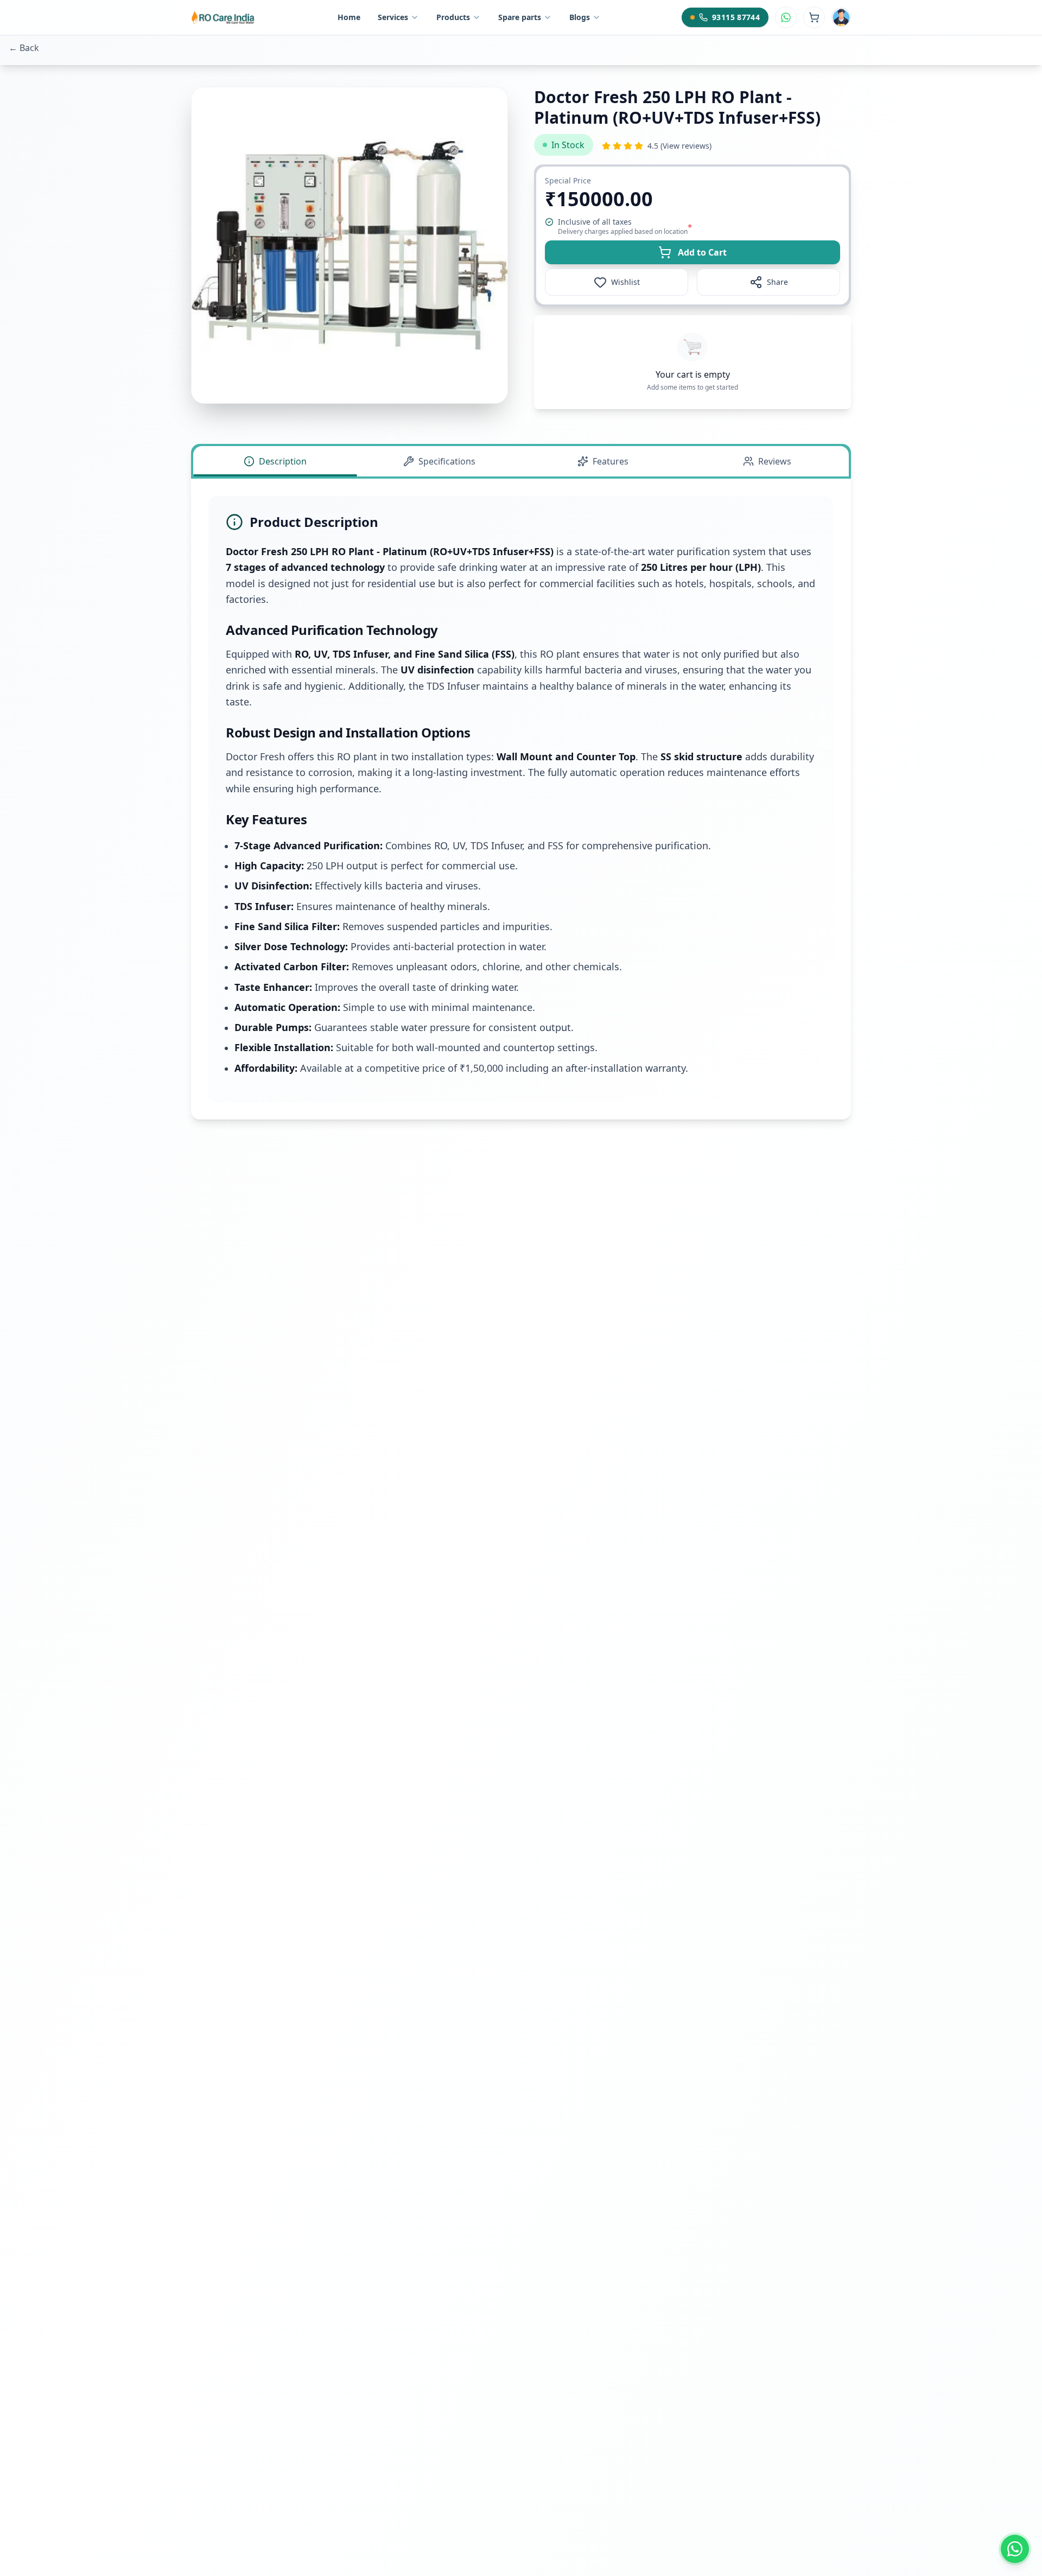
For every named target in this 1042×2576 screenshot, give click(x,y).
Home (349, 17)
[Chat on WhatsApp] (786, 17)
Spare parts (520, 17)
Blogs (580, 17)
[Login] (841, 17)
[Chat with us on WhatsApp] (1015, 2549)
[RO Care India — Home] (224, 17)
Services (393, 17)
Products (453, 17)
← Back (24, 48)
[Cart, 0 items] (814, 17)
